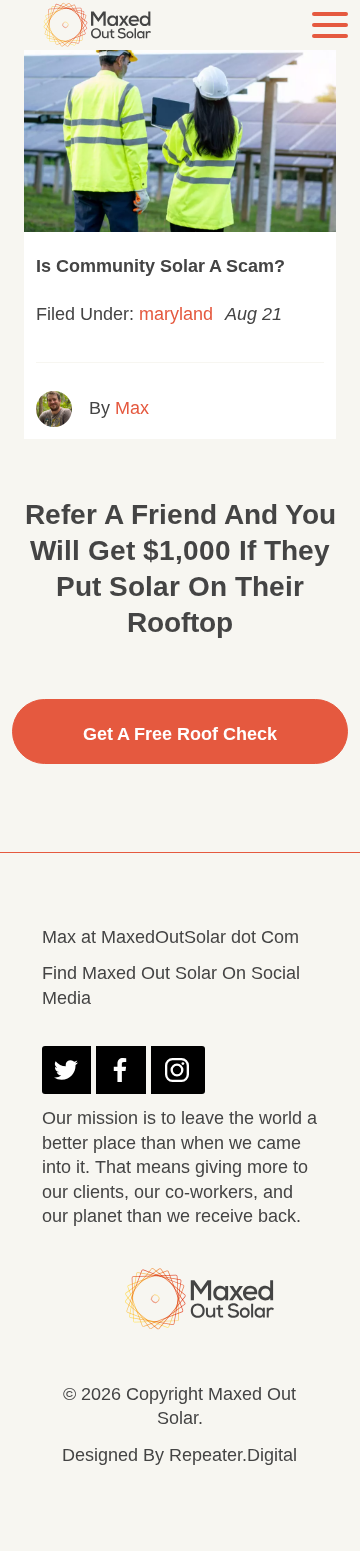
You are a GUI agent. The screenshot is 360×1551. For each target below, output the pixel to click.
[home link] (102, 24)
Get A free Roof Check (180, 734)
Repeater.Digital (233, 1455)
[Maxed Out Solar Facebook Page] (120, 1070)
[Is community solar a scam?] (180, 127)
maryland (176, 314)
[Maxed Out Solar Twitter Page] (66, 1070)
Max (132, 408)
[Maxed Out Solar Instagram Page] (178, 1070)
